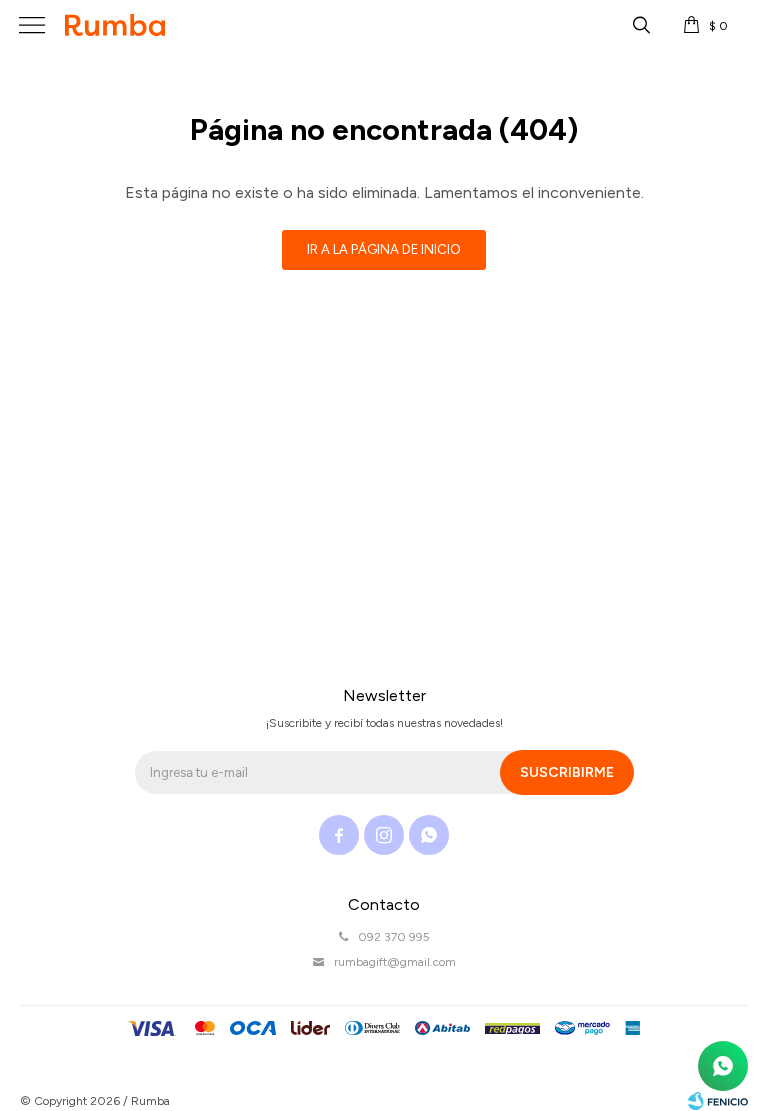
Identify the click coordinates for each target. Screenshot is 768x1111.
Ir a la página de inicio (384, 249)
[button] (641, 25)
